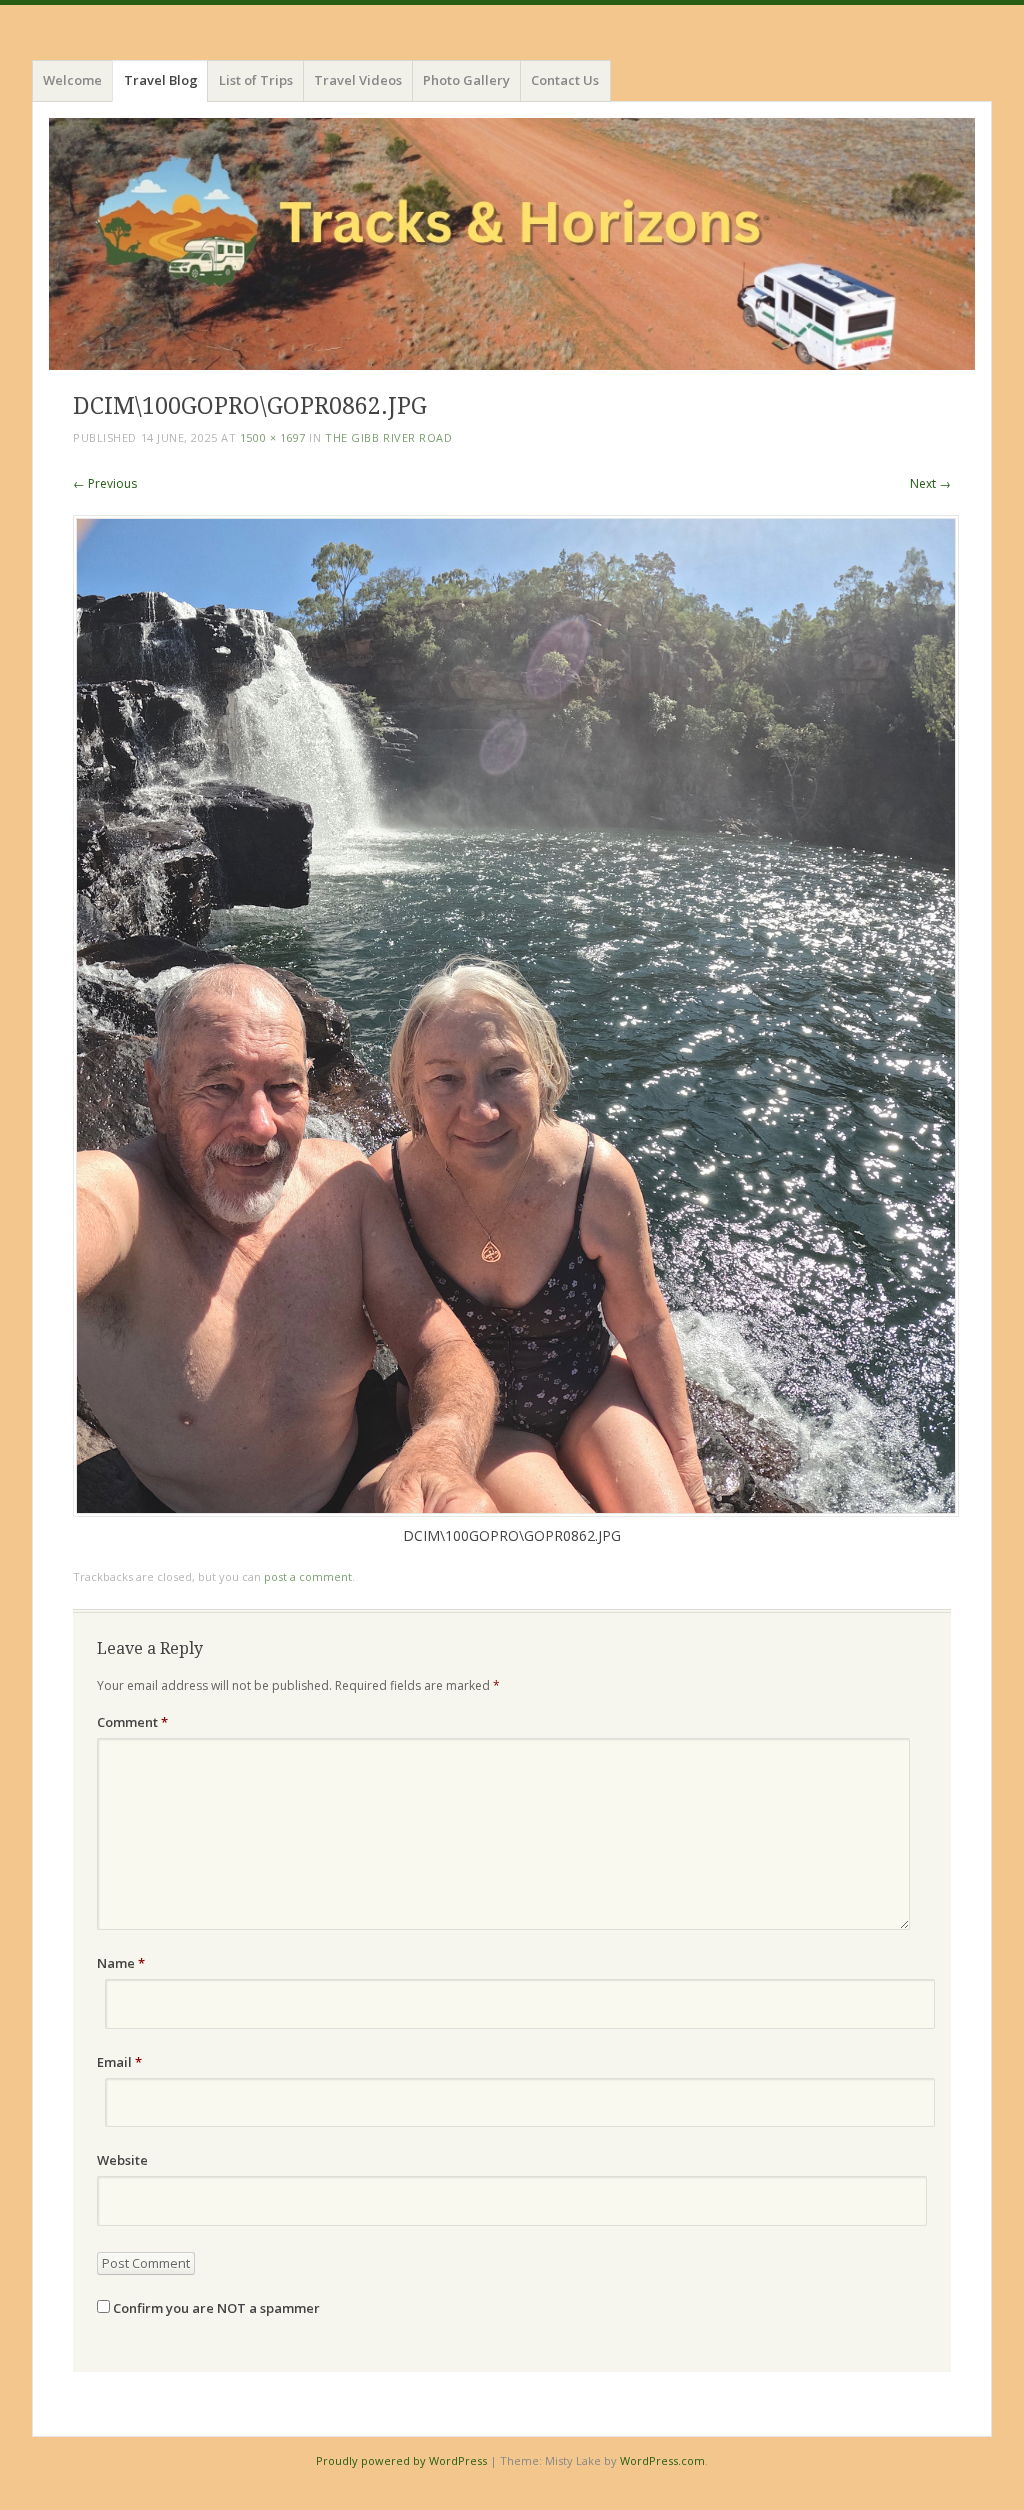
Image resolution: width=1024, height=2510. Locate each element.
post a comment (308, 1576)
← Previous (105, 483)
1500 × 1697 (273, 437)
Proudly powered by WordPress (401, 2460)
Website (122, 2160)
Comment (132, 1722)
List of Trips (256, 80)
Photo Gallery (466, 80)
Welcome (72, 80)
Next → (930, 483)
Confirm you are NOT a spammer (215, 2308)
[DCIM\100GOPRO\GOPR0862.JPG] (516, 1511)
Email (119, 2062)
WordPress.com (662, 2460)
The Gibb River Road (388, 437)
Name (121, 1963)
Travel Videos (358, 80)
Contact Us (565, 80)
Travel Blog (161, 80)
